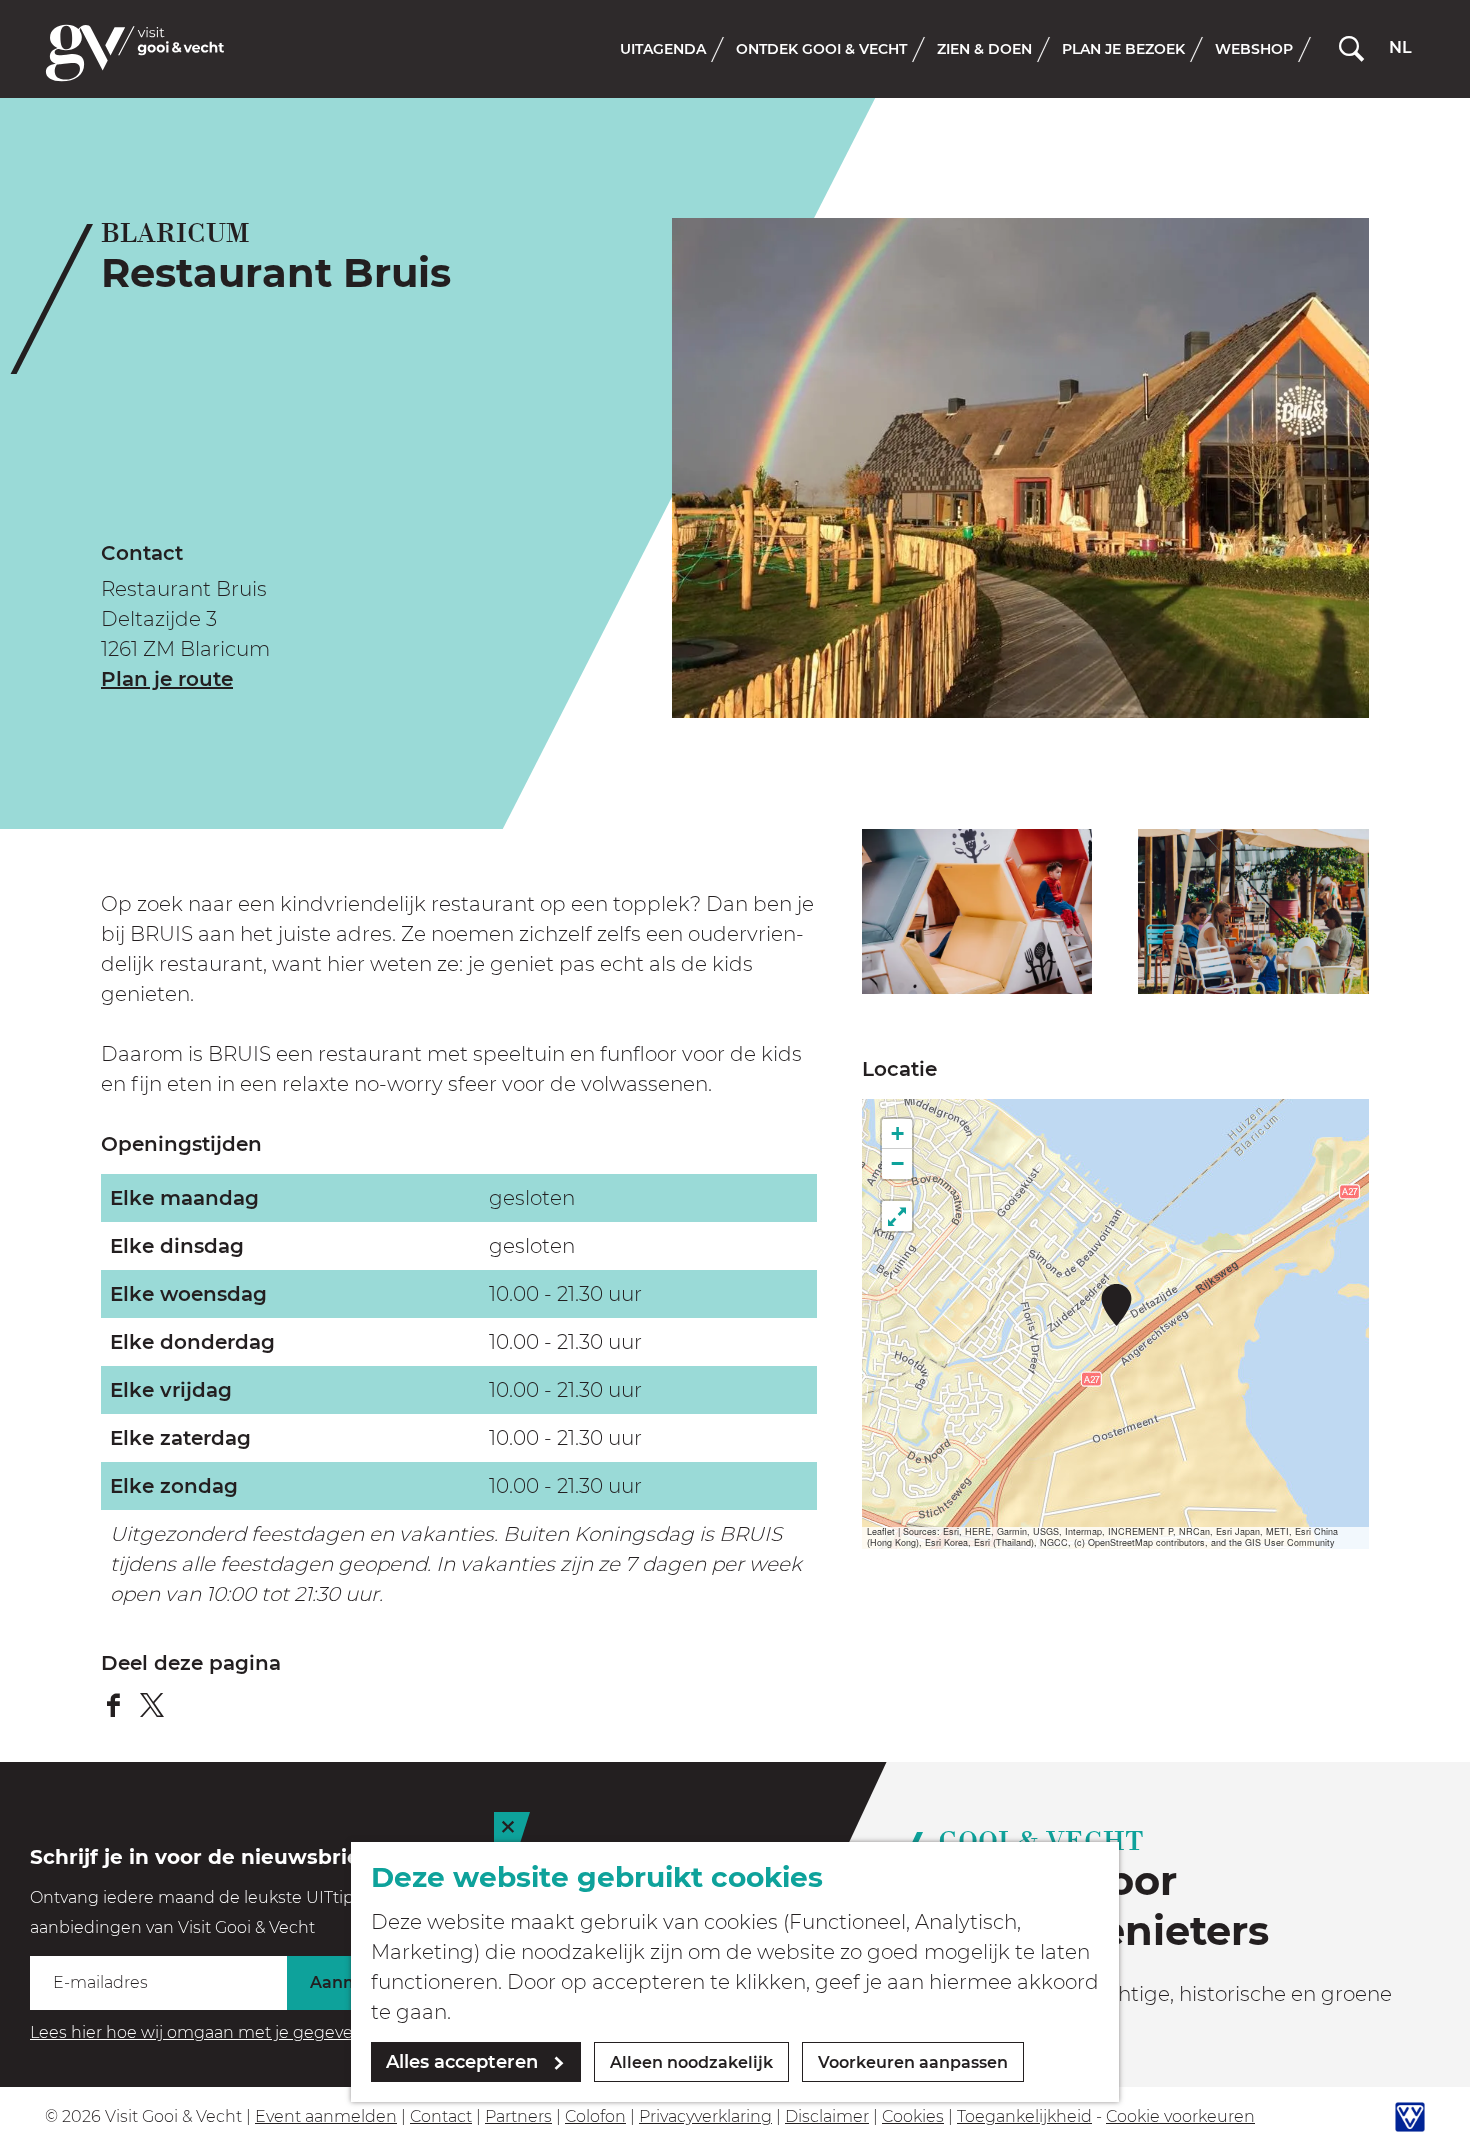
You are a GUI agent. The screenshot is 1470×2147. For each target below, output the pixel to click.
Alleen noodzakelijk (691, 2062)
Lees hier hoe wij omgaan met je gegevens (201, 2032)
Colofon (595, 2116)
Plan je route (167, 679)
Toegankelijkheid (1024, 2116)
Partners (518, 2116)
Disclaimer (827, 2116)
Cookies (913, 2116)
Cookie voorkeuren (1180, 2116)
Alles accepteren (462, 2062)
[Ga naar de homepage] (135, 53)
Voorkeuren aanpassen (913, 2062)
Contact (441, 2116)
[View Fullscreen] (897, 1216)
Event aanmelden (326, 2116)
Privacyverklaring (705, 2116)
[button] (1116, 1304)
